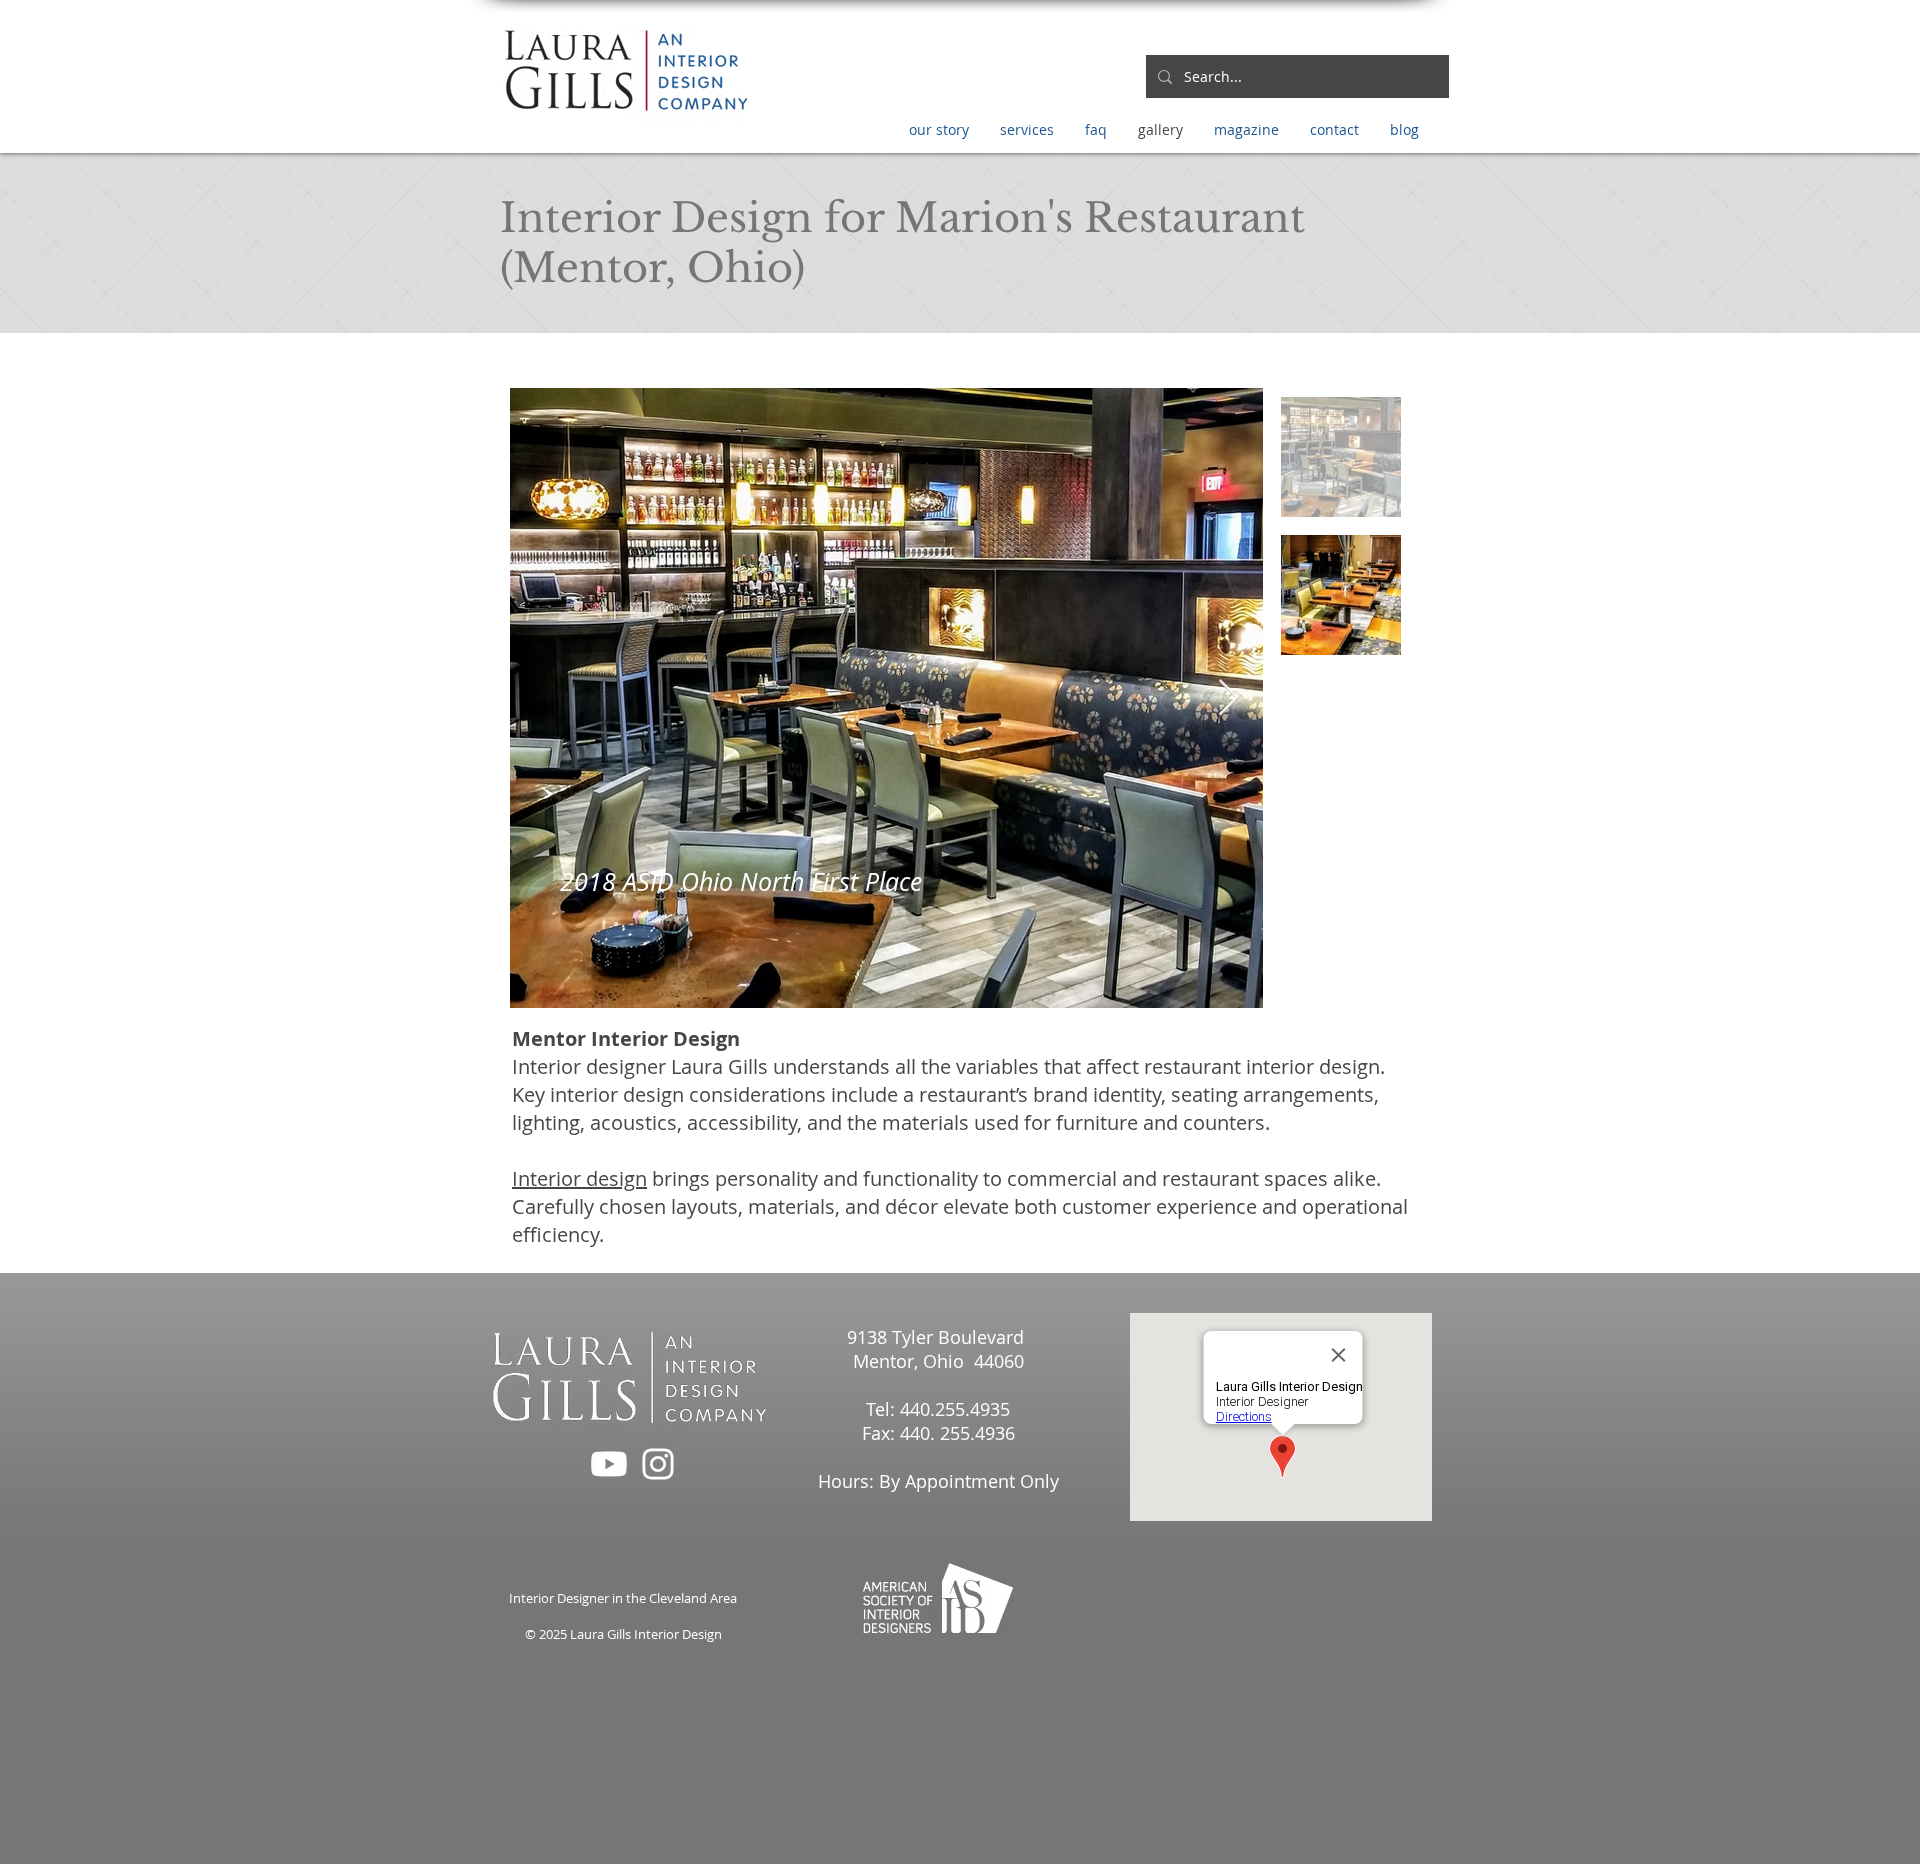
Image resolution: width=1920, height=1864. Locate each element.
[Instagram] (658, 1464)
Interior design (579, 1178)
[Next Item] (1228, 698)
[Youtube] (609, 1464)
